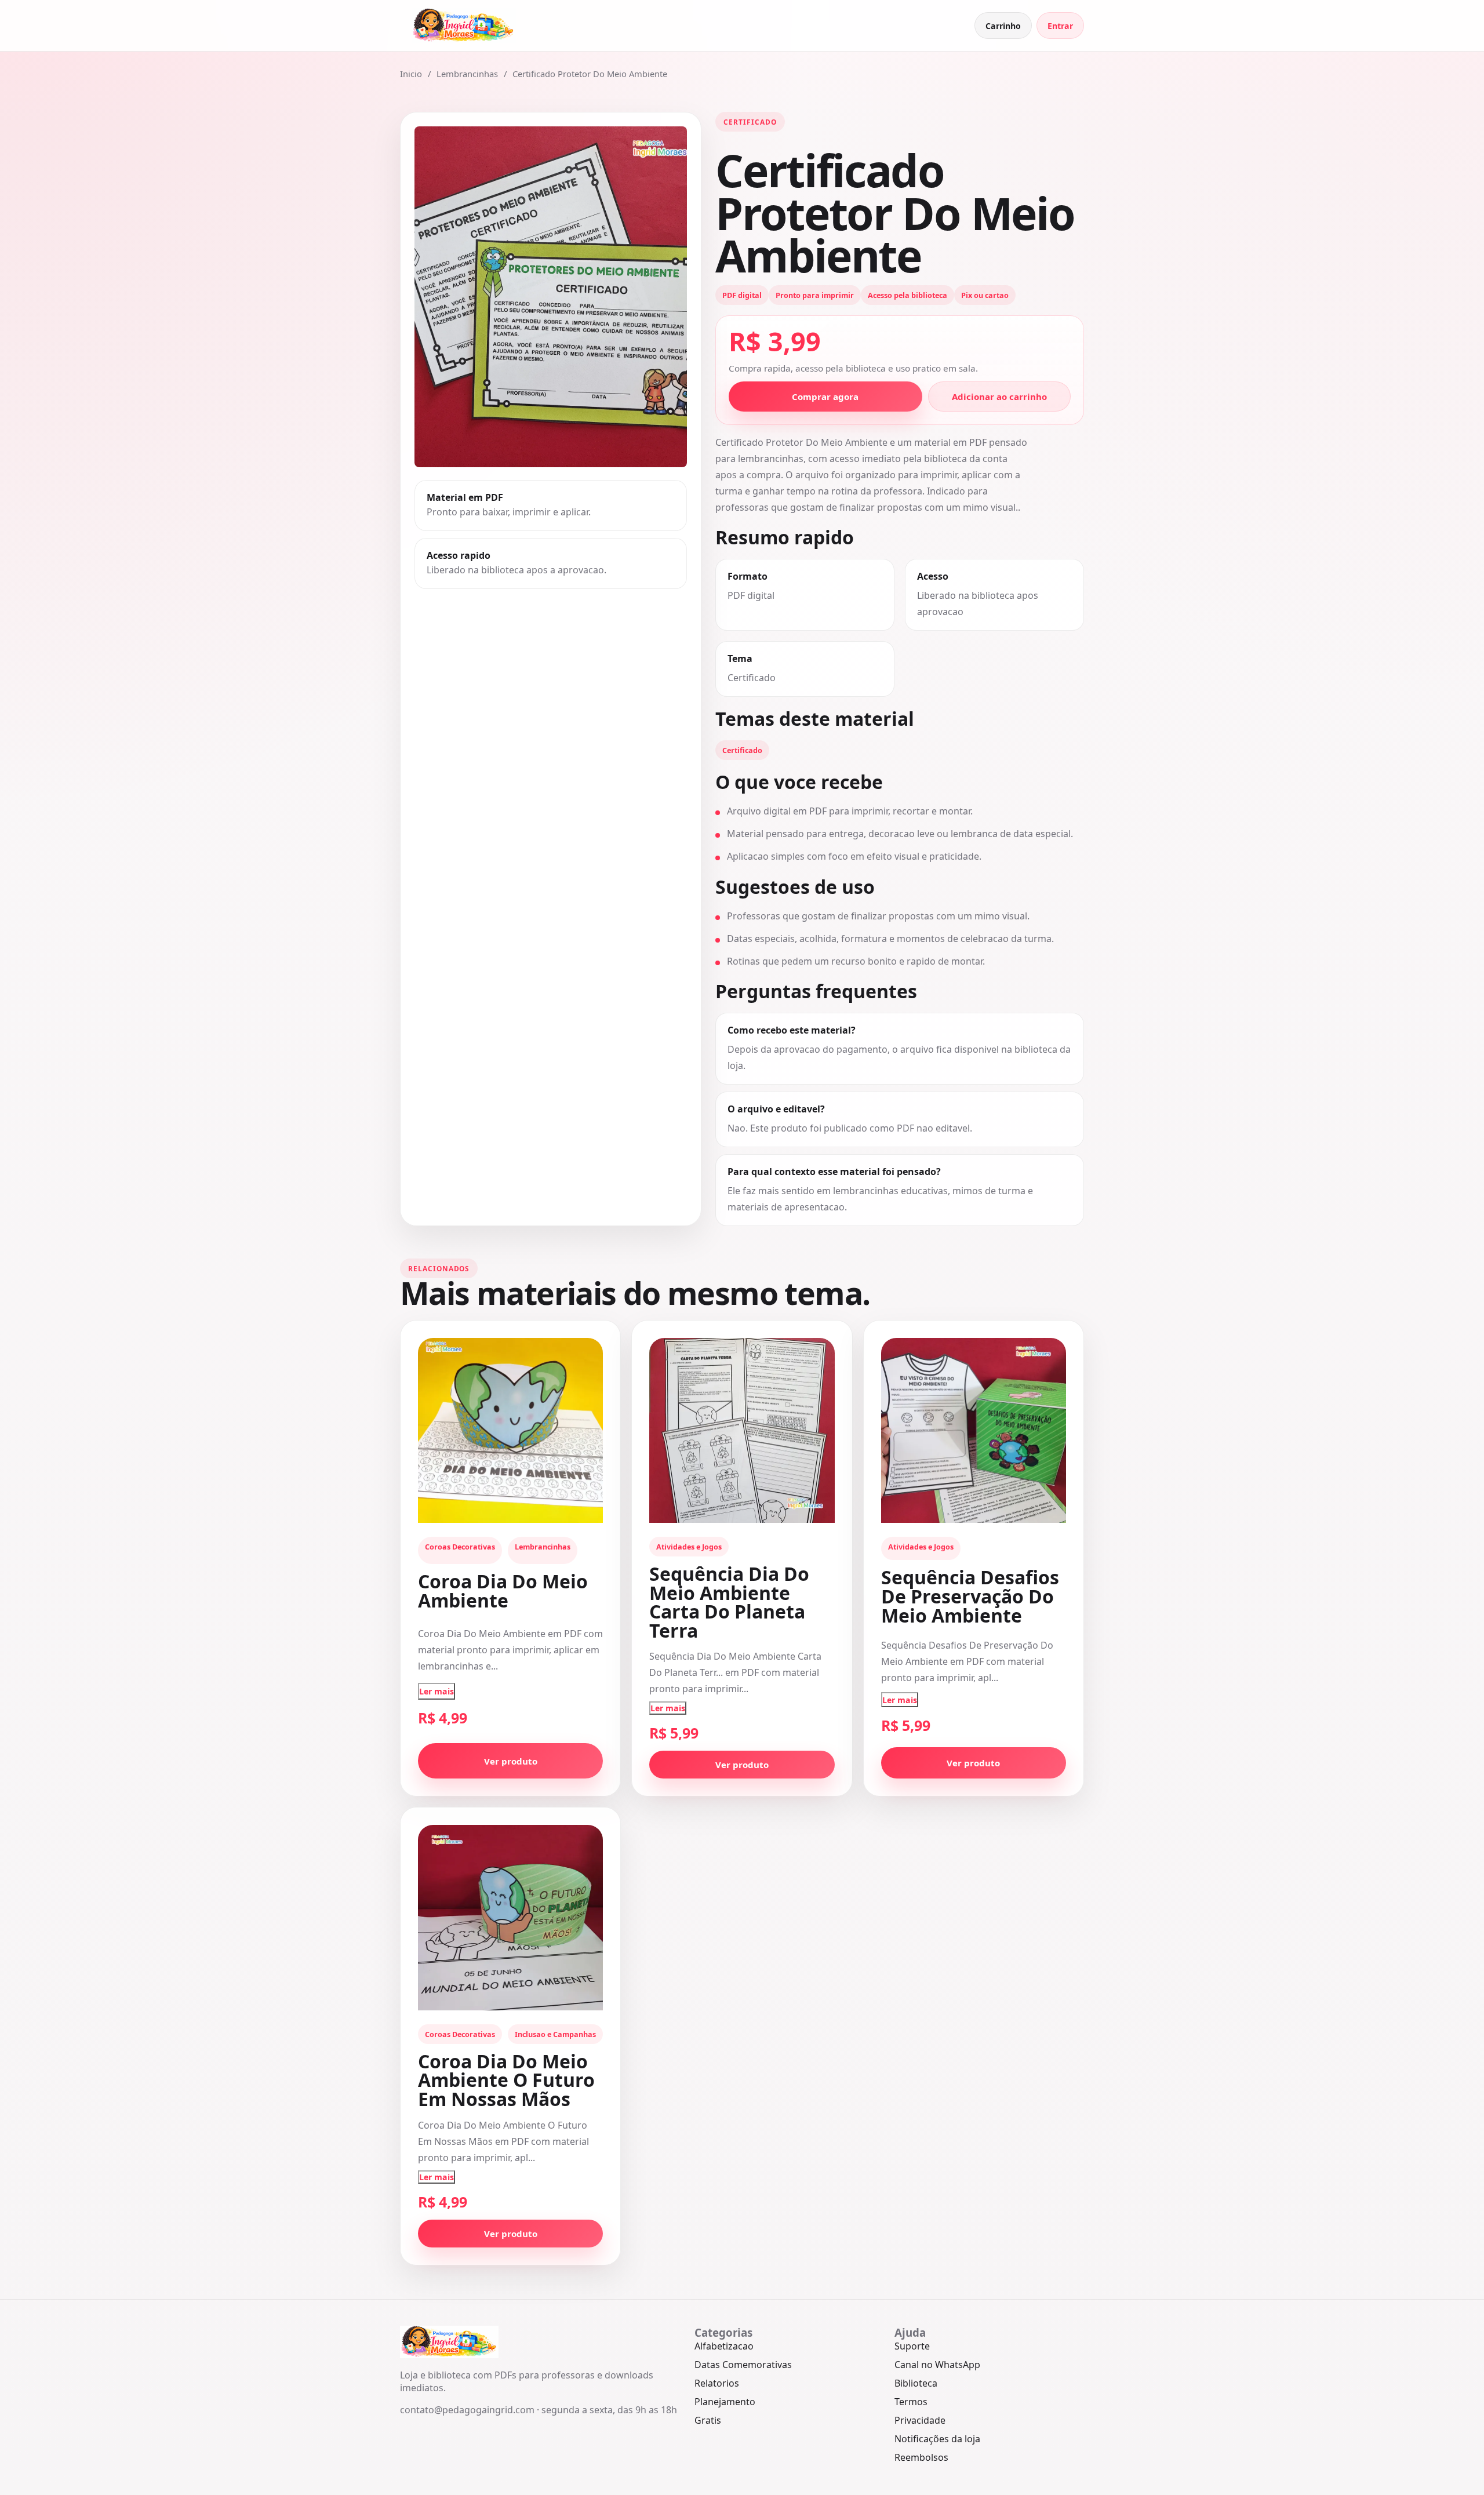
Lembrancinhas (467, 74)
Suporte (912, 2346)
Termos (911, 2402)
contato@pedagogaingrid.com (467, 2410)
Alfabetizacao (724, 2346)
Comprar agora (825, 397)
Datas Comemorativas (743, 2365)
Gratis (708, 2420)
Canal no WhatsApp (937, 2365)
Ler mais (437, 1691)
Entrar (1060, 26)
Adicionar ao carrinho (999, 397)
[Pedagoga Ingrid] (464, 26)
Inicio (411, 74)
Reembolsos (921, 2457)
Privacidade (920, 2420)
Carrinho (1003, 26)
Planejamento (725, 2402)
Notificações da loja (937, 2439)
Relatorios (717, 2383)
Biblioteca (916, 2383)
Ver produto (511, 1761)
